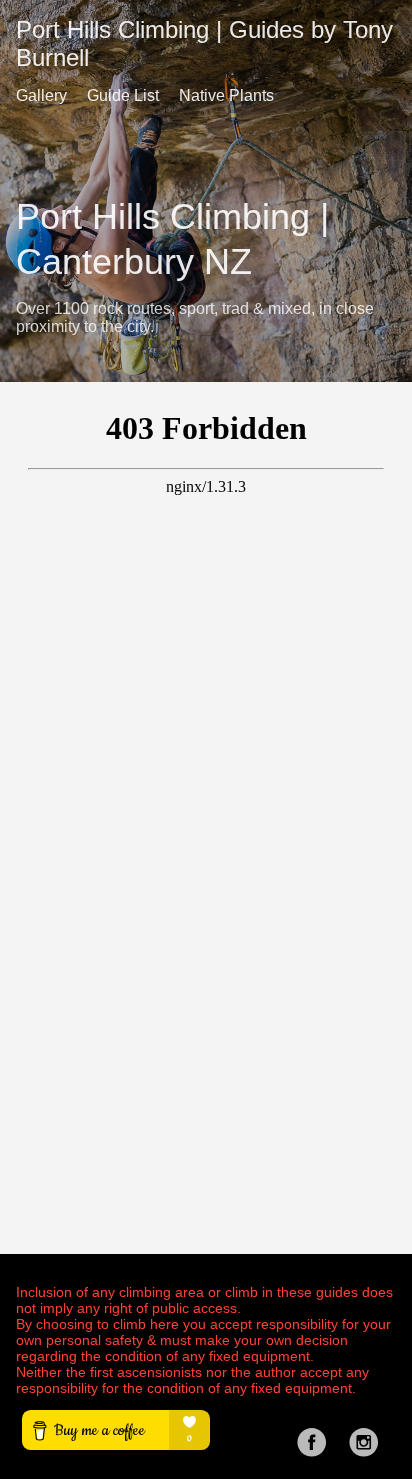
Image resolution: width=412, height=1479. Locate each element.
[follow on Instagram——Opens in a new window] (370, 1436)
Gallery (41, 95)
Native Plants (226, 95)
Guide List (123, 95)
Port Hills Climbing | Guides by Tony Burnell (204, 43)
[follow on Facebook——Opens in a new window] (318, 1436)
